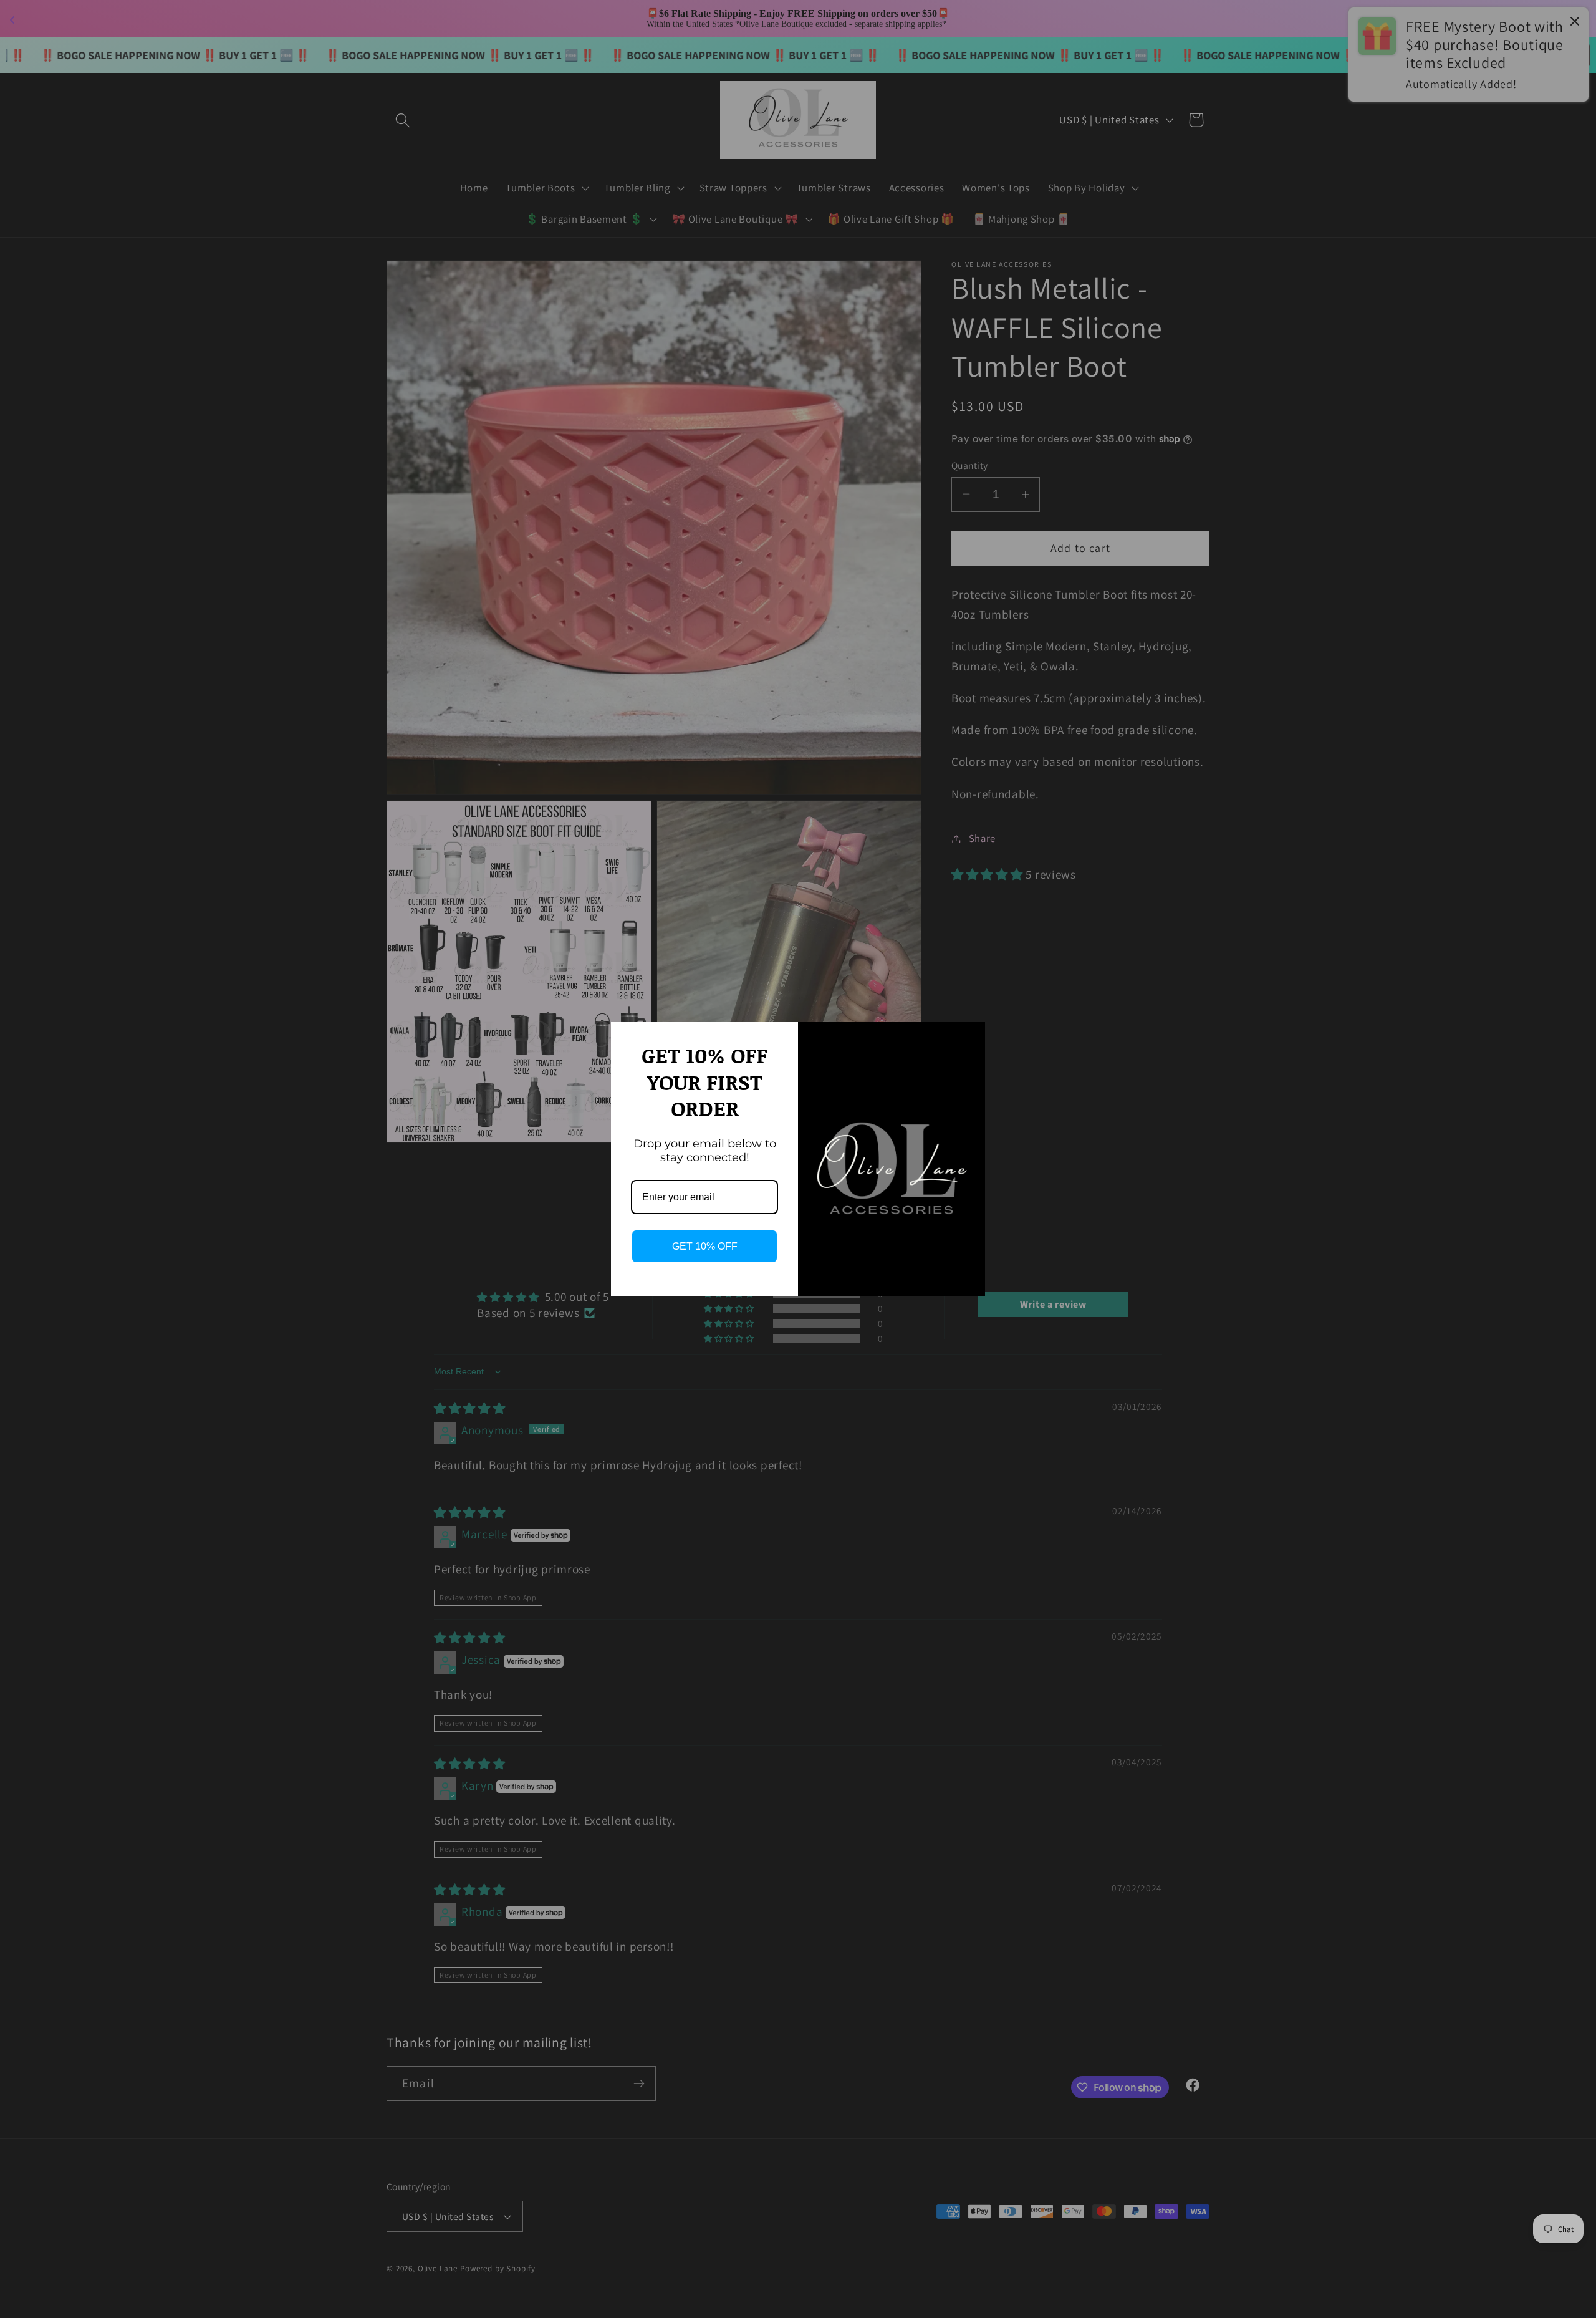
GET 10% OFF (705, 1246)
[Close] (970, 1037)
